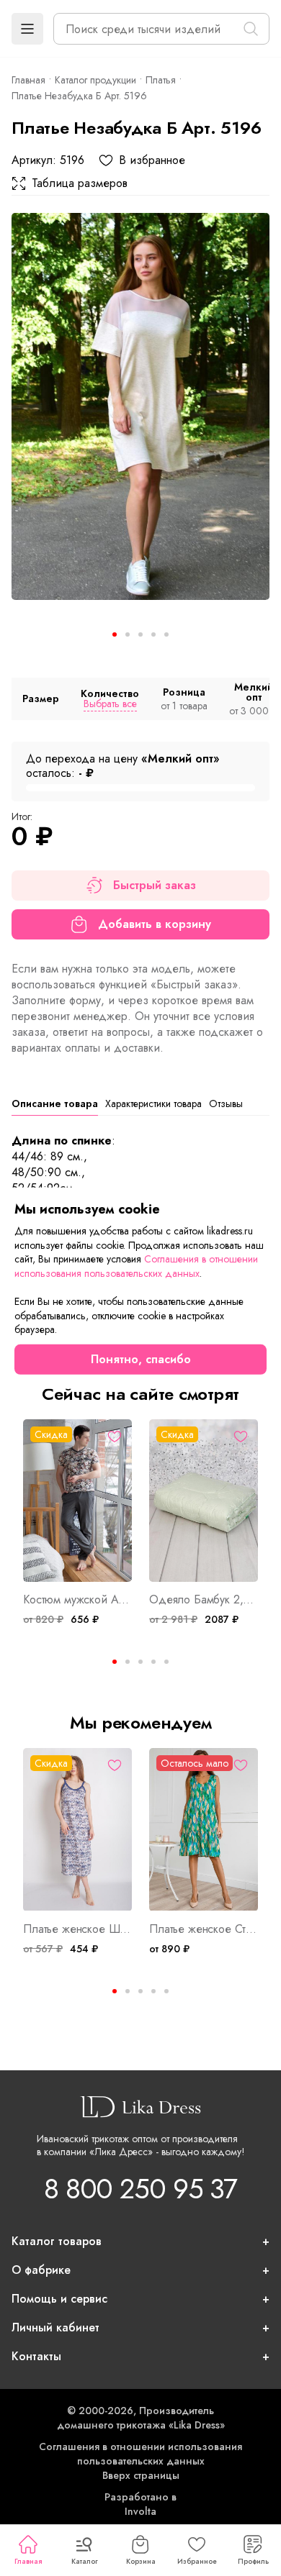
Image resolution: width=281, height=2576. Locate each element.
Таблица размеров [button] (80, 183)
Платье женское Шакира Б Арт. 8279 (77, 1929)
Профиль (253, 2561)
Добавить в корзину (155, 924)
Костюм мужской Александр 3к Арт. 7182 (77, 1600)
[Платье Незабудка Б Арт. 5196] (140, 406)
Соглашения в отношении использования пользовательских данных (140, 2454)
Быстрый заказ (155, 885)
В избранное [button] (152, 160)
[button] (27, 29)
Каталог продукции (95, 80)
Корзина (141, 2561)
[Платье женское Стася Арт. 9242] (204, 1830)
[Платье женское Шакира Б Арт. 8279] (77, 1830)
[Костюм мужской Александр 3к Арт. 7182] (77, 1501)
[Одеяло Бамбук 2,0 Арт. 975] (204, 1501)
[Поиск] (251, 29)
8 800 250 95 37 (140, 2189)
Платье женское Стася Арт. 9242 (204, 1929)
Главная (28, 2561)
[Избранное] (115, 1437)
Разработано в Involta (140, 2504)
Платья (161, 80)
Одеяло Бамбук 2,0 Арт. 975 (204, 1600)
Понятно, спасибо (141, 1359)
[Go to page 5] (166, 1662)
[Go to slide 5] (166, 634)
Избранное (197, 2561)
